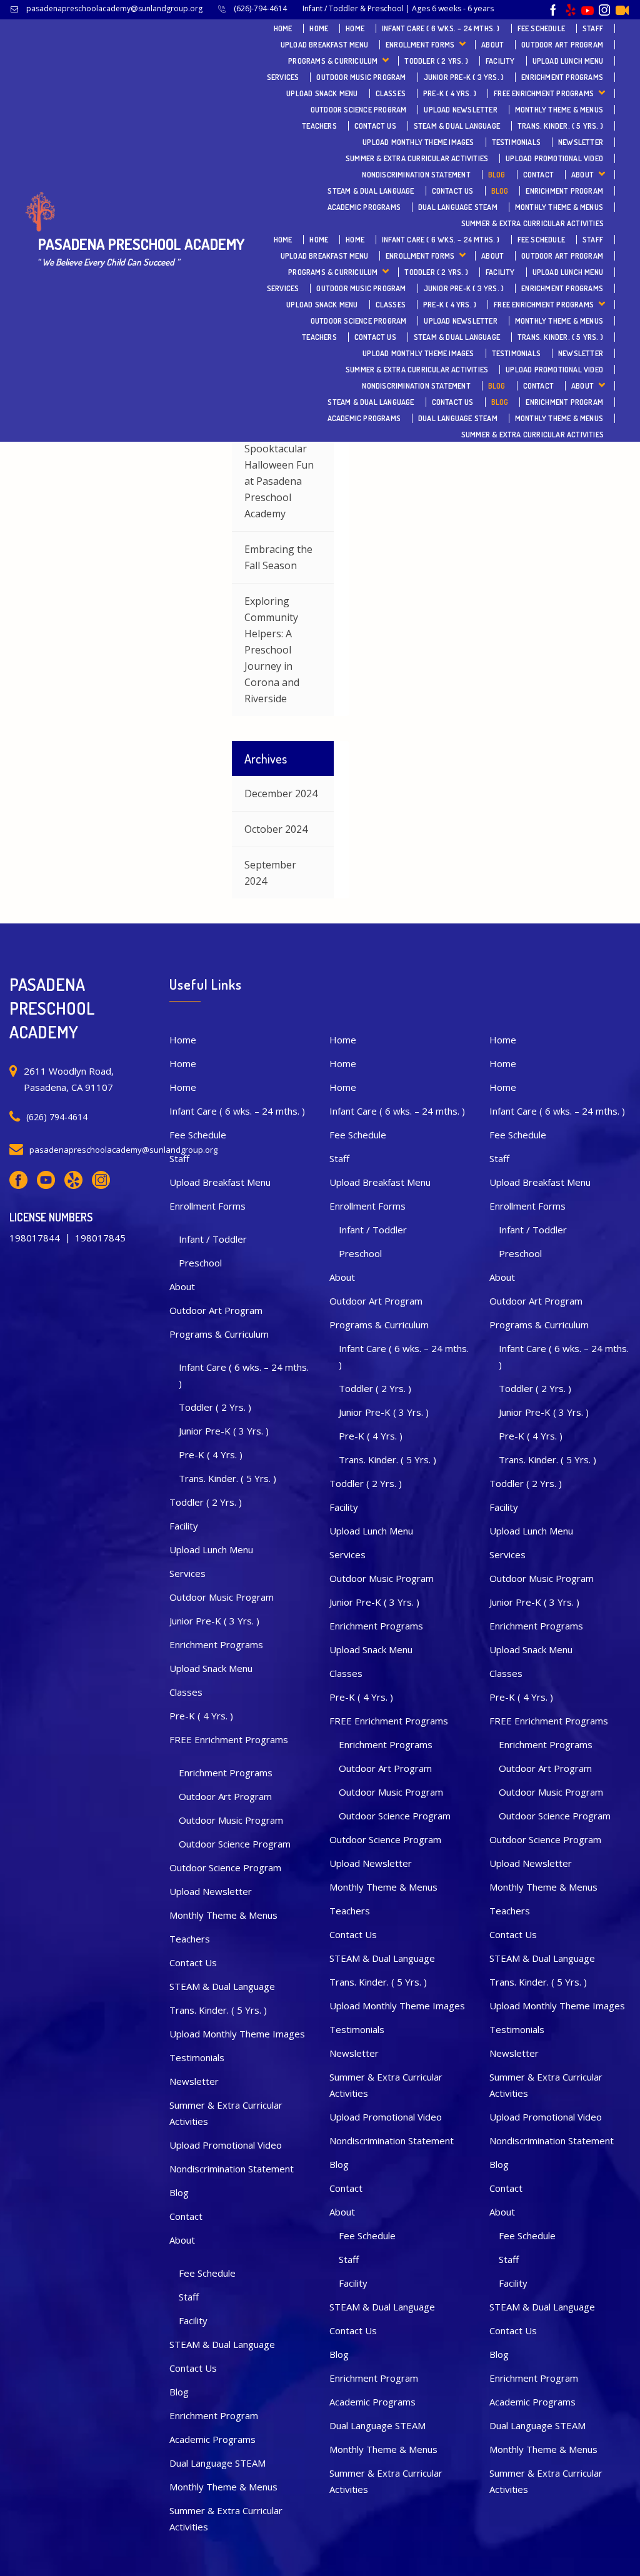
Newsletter (581, 142)
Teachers (319, 126)
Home (283, 28)
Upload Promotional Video (554, 158)
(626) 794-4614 (57, 1117)
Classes (391, 93)
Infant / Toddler (213, 1239)
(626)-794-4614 (262, 8)
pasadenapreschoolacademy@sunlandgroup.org (115, 8)
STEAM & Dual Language (457, 126)
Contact (538, 175)
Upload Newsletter (460, 110)
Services (283, 77)
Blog (497, 175)
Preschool (200, 1263)
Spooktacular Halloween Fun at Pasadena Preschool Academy (279, 481)
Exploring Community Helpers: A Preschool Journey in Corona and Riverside (272, 650)
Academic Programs (364, 207)
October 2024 (276, 829)
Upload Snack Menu (322, 93)
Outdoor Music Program (361, 77)
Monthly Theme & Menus (559, 110)
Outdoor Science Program (359, 110)
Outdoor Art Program (562, 45)
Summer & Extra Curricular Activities (417, 158)
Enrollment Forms (420, 45)
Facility (500, 61)
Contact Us (375, 126)
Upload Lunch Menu (568, 61)
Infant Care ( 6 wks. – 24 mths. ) (441, 28)
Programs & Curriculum (333, 61)
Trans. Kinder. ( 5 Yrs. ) (560, 126)
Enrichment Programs (562, 77)
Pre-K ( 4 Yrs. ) (450, 93)
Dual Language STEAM (458, 207)
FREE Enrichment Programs (544, 93)
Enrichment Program (564, 191)
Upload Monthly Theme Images (418, 142)
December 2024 (281, 793)
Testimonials (516, 142)
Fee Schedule (541, 28)
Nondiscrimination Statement (416, 175)
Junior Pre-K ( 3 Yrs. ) (464, 77)
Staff (593, 28)
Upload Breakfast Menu (324, 45)
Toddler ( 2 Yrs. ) (436, 61)
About (492, 45)
